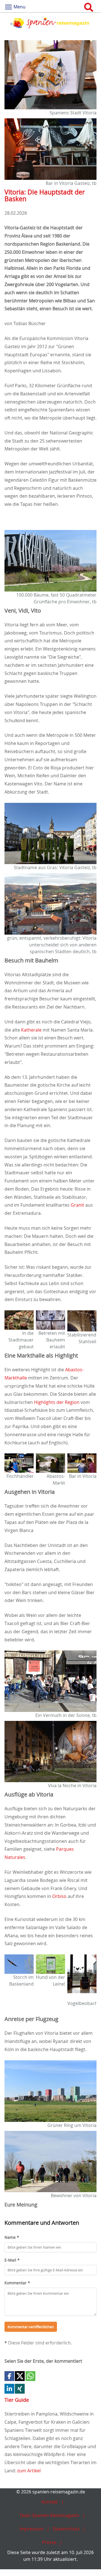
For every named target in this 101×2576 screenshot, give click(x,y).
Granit (77, 1205)
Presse (49, 2542)
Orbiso (59, 1896)
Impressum (31, 2529)
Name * (12, 2237)
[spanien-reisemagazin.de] (50, 23)
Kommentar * (17, 2283)
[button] (9, 2376)
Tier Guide (17, 2400)
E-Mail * (12, 2260)
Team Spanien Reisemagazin (49, 2515)
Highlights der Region (57, 1402)
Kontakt (50, 2502)
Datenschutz (66, 2529)
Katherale (31, 1030)
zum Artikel (29, 2471)
